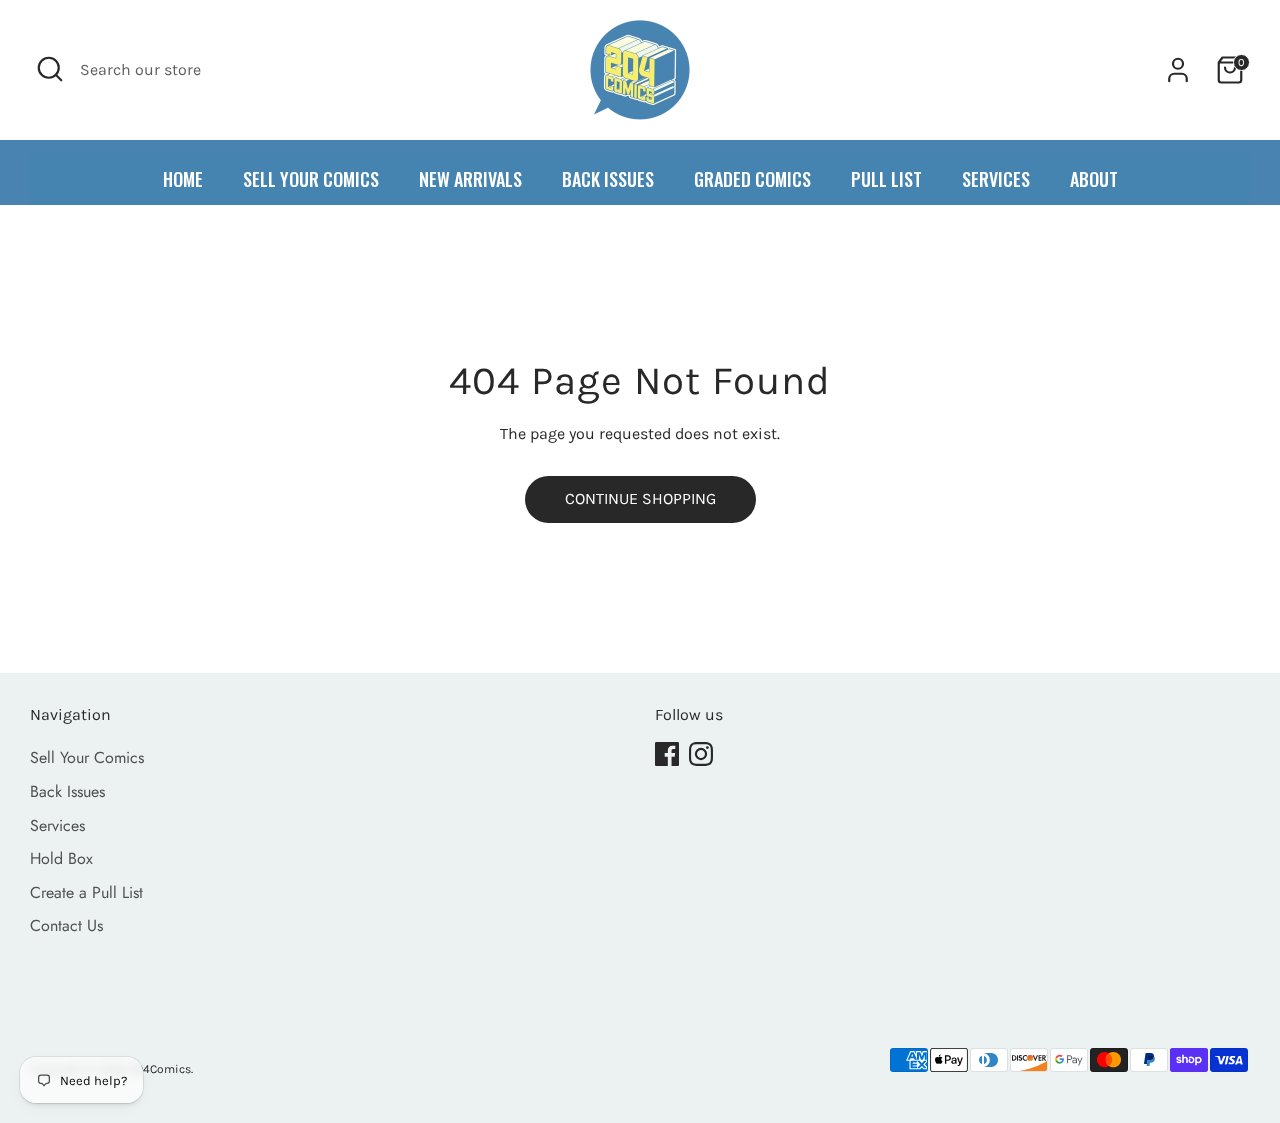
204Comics (160, 1069)
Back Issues (67, 791)
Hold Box (61, 858)
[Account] (1178, 70)
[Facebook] (667, 754)
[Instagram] (701, 754)
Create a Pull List (86, 892)
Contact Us (66, 925)
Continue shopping (640, 498)
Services (57, 825)
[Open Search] (50, 69)
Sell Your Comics (87, 757)
